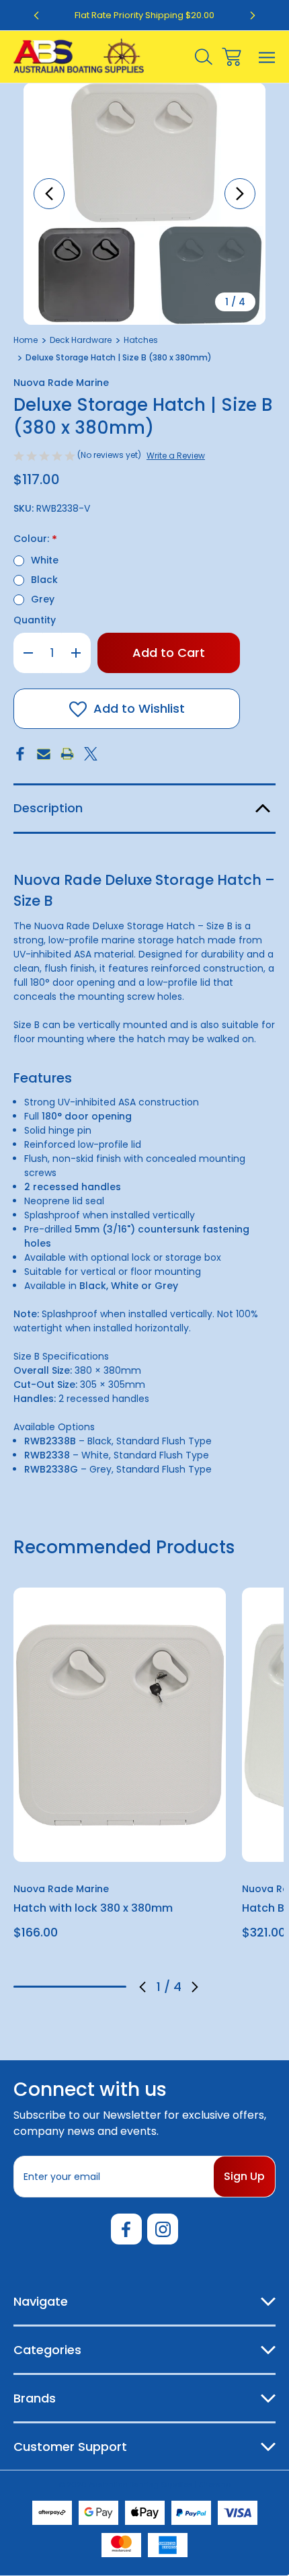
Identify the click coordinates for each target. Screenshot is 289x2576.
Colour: (35, 540)
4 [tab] (112, 1987)
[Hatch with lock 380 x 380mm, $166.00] (120, 1725)
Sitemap (215, 2485)
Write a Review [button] (176, 456)
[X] (91, 754)
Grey (43, 599)
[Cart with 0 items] (232, 57)
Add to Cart (120, 1844)
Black (44, 580)
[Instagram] (163, 2229)
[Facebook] (20, 754)
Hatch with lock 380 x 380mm (93, 1908)
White (45, 560)
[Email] (44, 754)
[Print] (67, 754)
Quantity (35, 620)
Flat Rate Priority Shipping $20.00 (144, 15)
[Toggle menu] (267, 57)
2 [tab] (56, 1987)
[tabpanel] (120, 1769)
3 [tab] (84, 1987)
